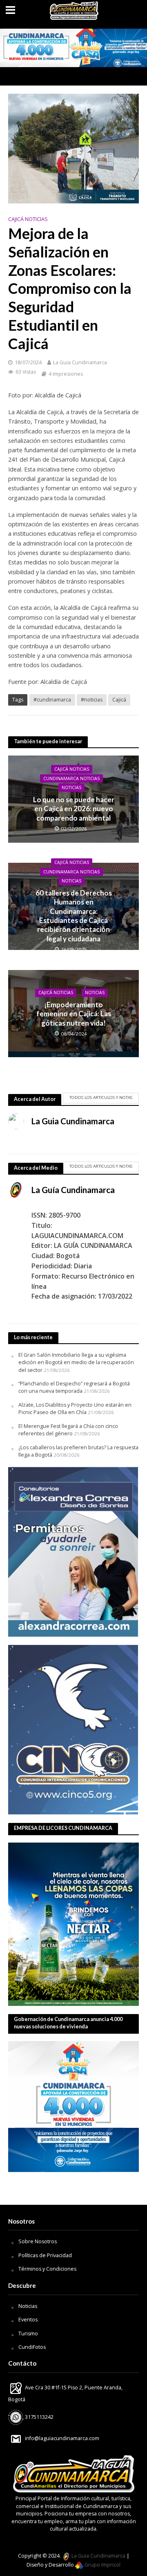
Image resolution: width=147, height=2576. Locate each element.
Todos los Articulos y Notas (101, 1097)
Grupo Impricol (102, 2565)
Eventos (28, 2320)
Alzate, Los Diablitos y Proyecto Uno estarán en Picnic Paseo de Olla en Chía (75, 1409)
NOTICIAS (71, 787)
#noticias (92, 700)
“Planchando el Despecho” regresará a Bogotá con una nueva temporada (74, 1387)
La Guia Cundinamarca (80, 362)
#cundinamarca (52, 700)
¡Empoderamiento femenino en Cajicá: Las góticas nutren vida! (74, 1014)
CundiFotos (32, 2347)
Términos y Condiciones (47, 2269)
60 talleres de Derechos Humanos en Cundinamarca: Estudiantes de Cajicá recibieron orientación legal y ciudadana (74, 916)
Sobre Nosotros (38, 2241)
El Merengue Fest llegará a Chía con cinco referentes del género (68, 1430)
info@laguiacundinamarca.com (62, 2438)
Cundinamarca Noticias (71, 778)
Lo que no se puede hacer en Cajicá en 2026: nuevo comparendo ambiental (74, 809)
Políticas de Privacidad (45, 2255)
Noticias (28, 2306)
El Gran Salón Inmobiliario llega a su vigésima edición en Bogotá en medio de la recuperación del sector (76, 1362)
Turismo (28, 2334)
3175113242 (39, 2417)
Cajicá (119, 700)
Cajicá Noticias (28, 219)
